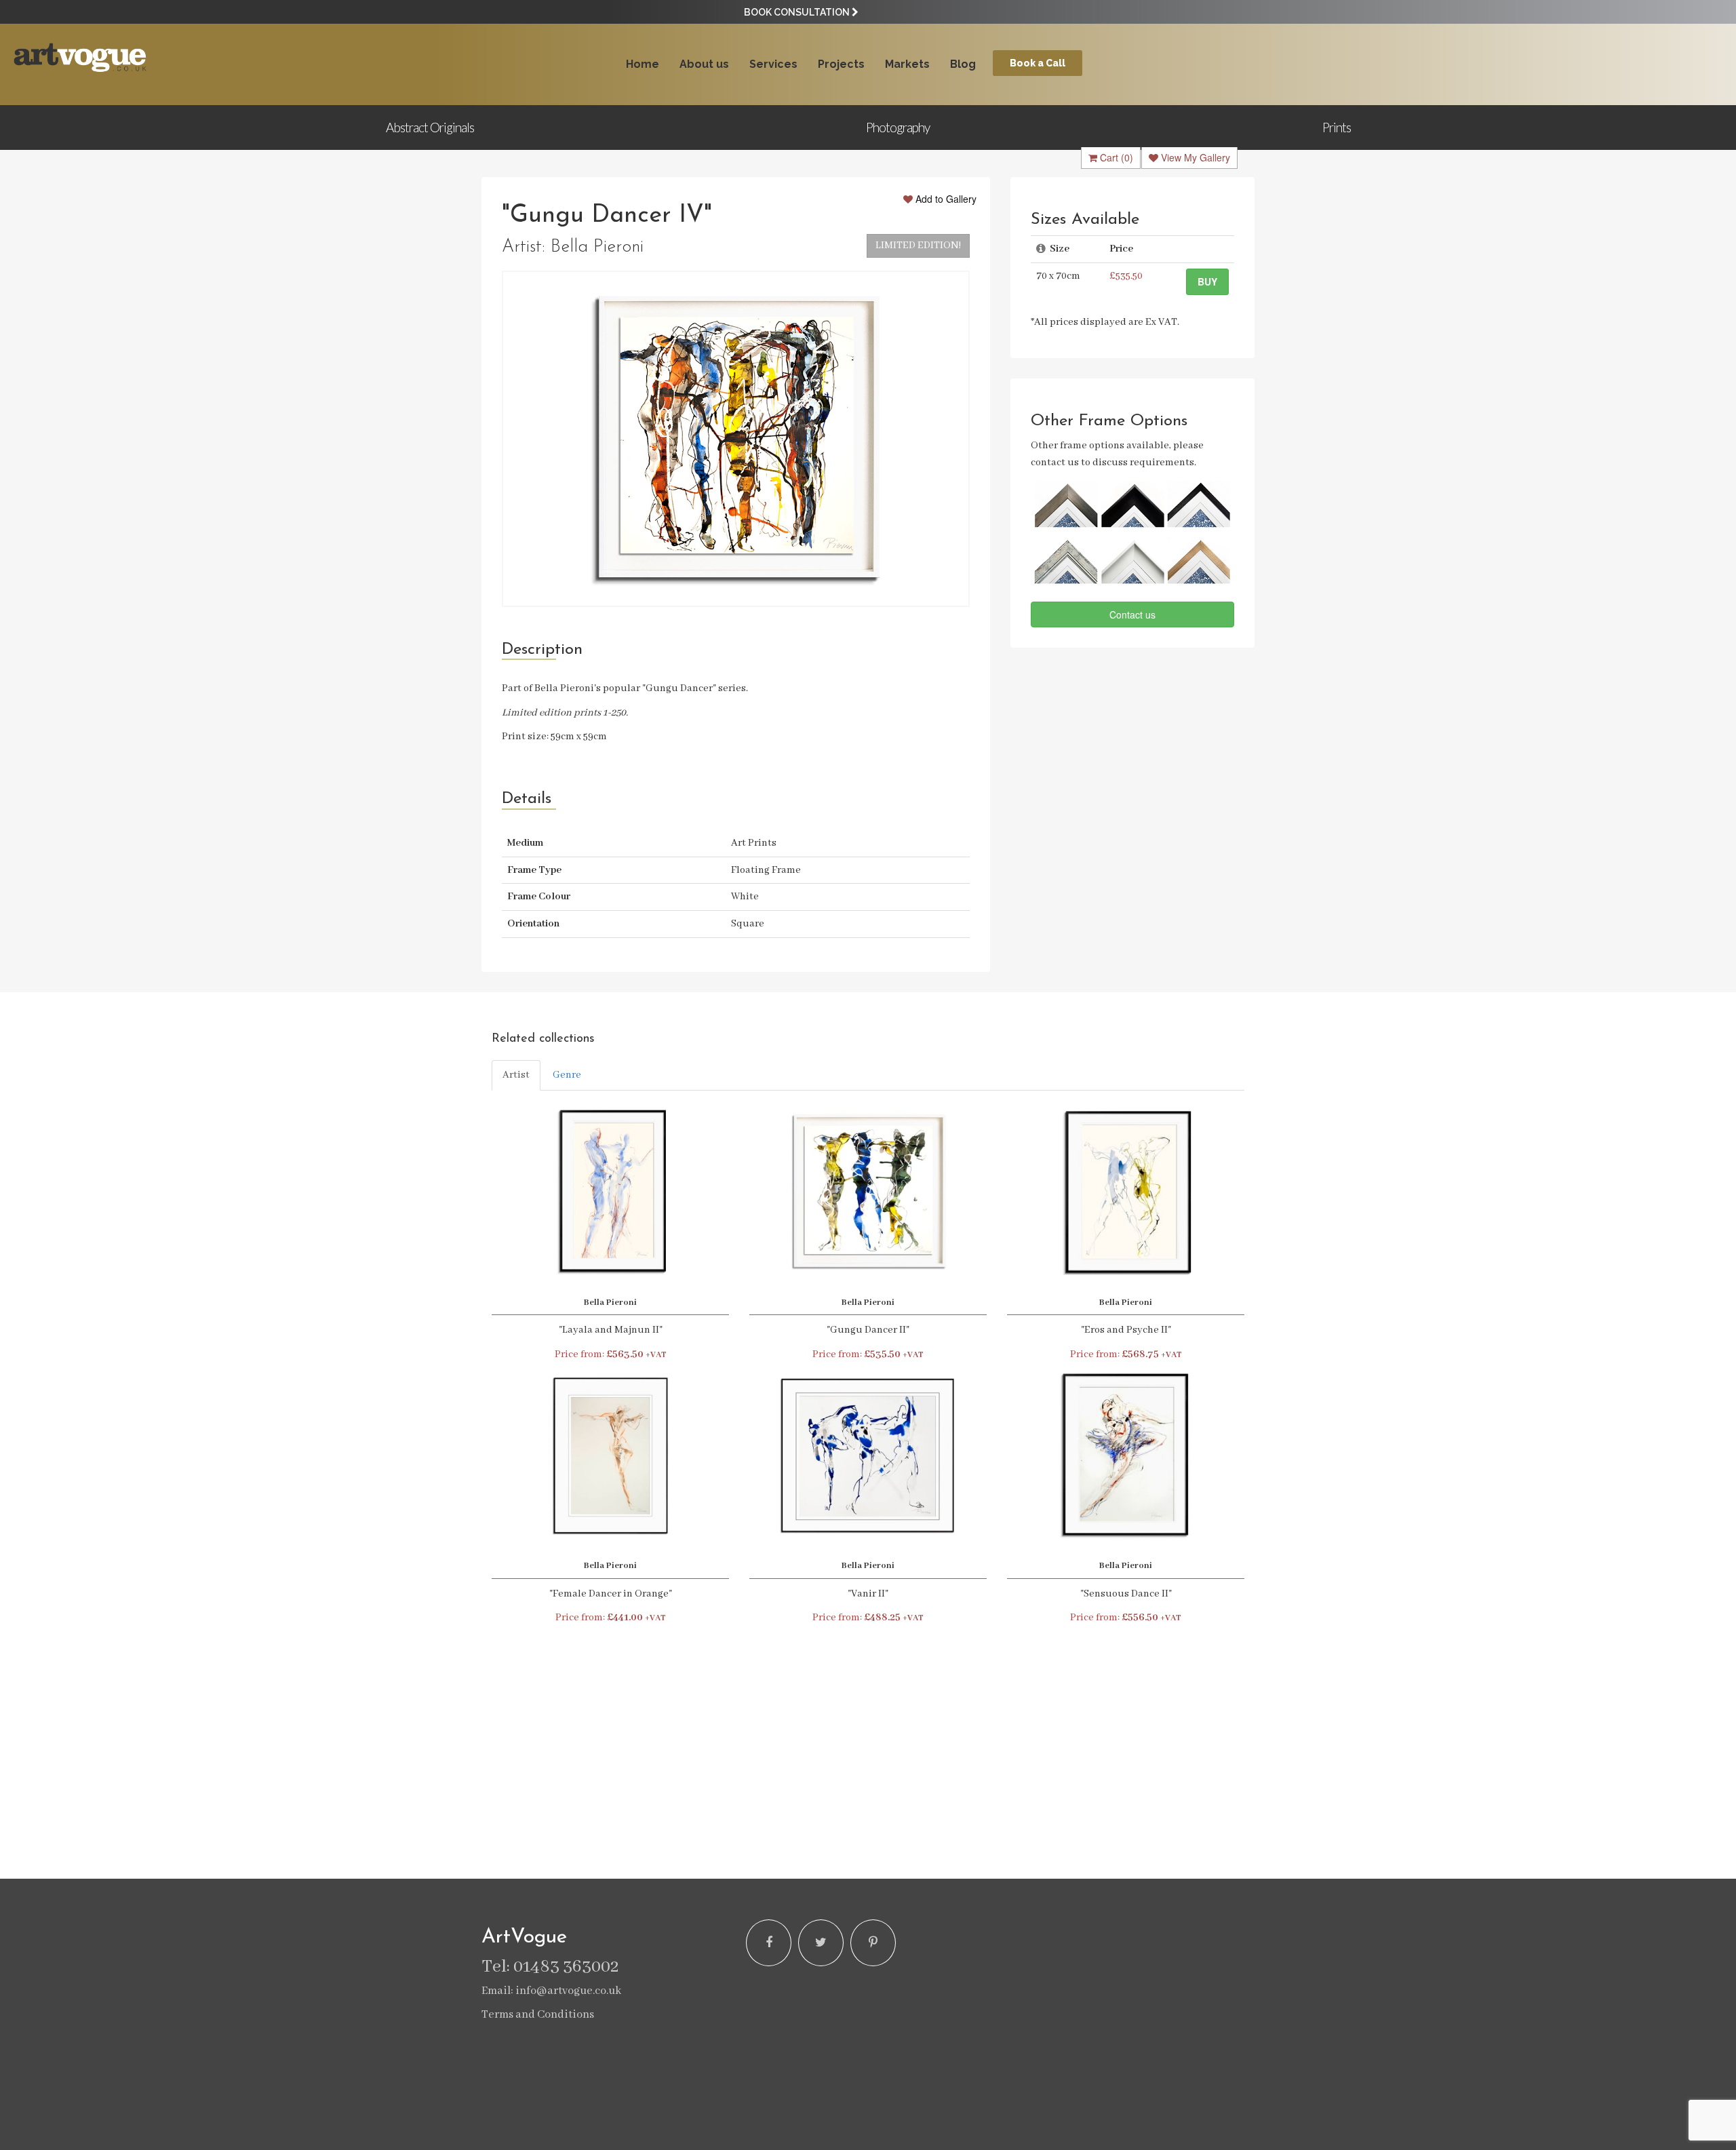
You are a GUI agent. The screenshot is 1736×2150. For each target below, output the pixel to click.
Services (773, 64)
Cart (1115, 157)
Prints (1337, 127)
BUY (1207, 281)
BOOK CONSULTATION (798, 12)
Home (643, 64)
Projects (841, 64)
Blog (963, 64)
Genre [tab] (567, 1075)
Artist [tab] (516, 1075)
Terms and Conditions (538, 2015)
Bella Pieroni (597, 247)
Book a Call (1038, 63)
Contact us (1132, 614)
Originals (430, 127)
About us (704, 64)
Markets (907, 64)
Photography (898, 127)
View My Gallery (1194, 157)
